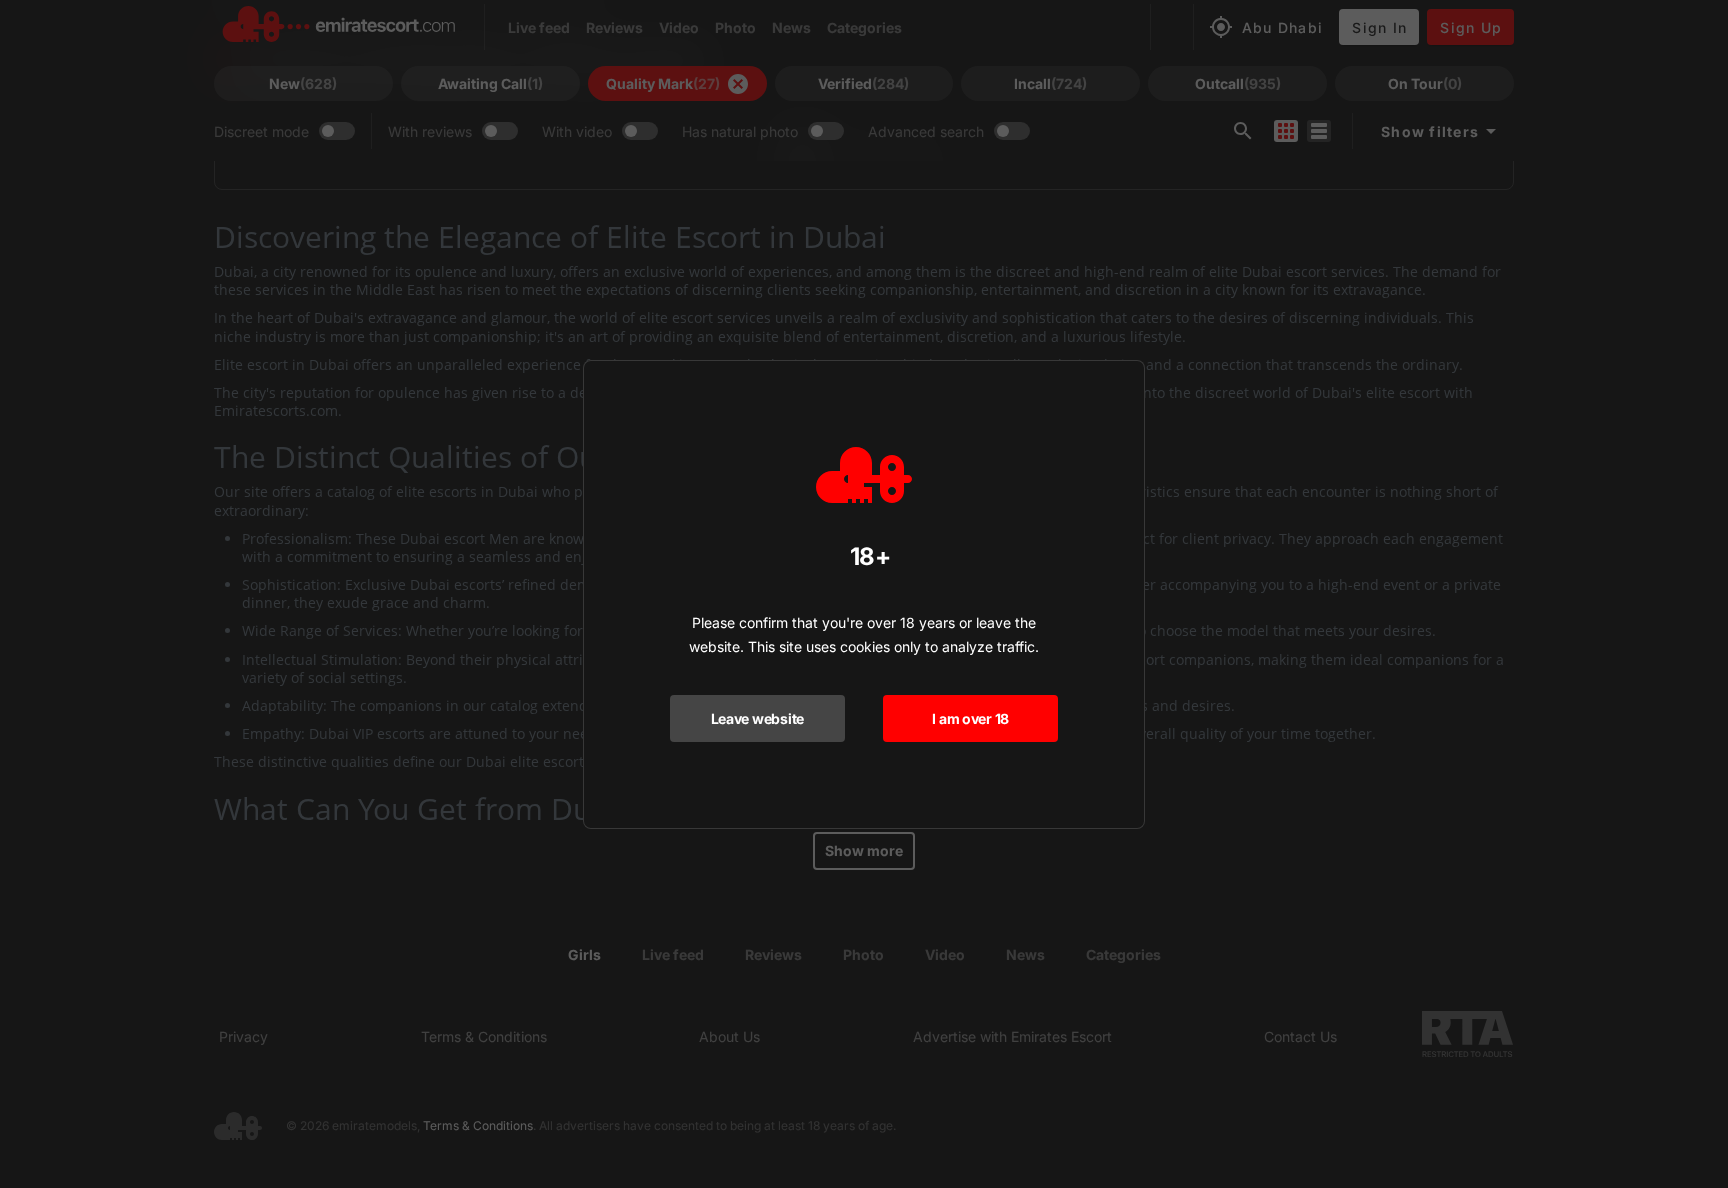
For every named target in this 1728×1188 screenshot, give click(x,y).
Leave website (757, 718)
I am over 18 (970, 718)
